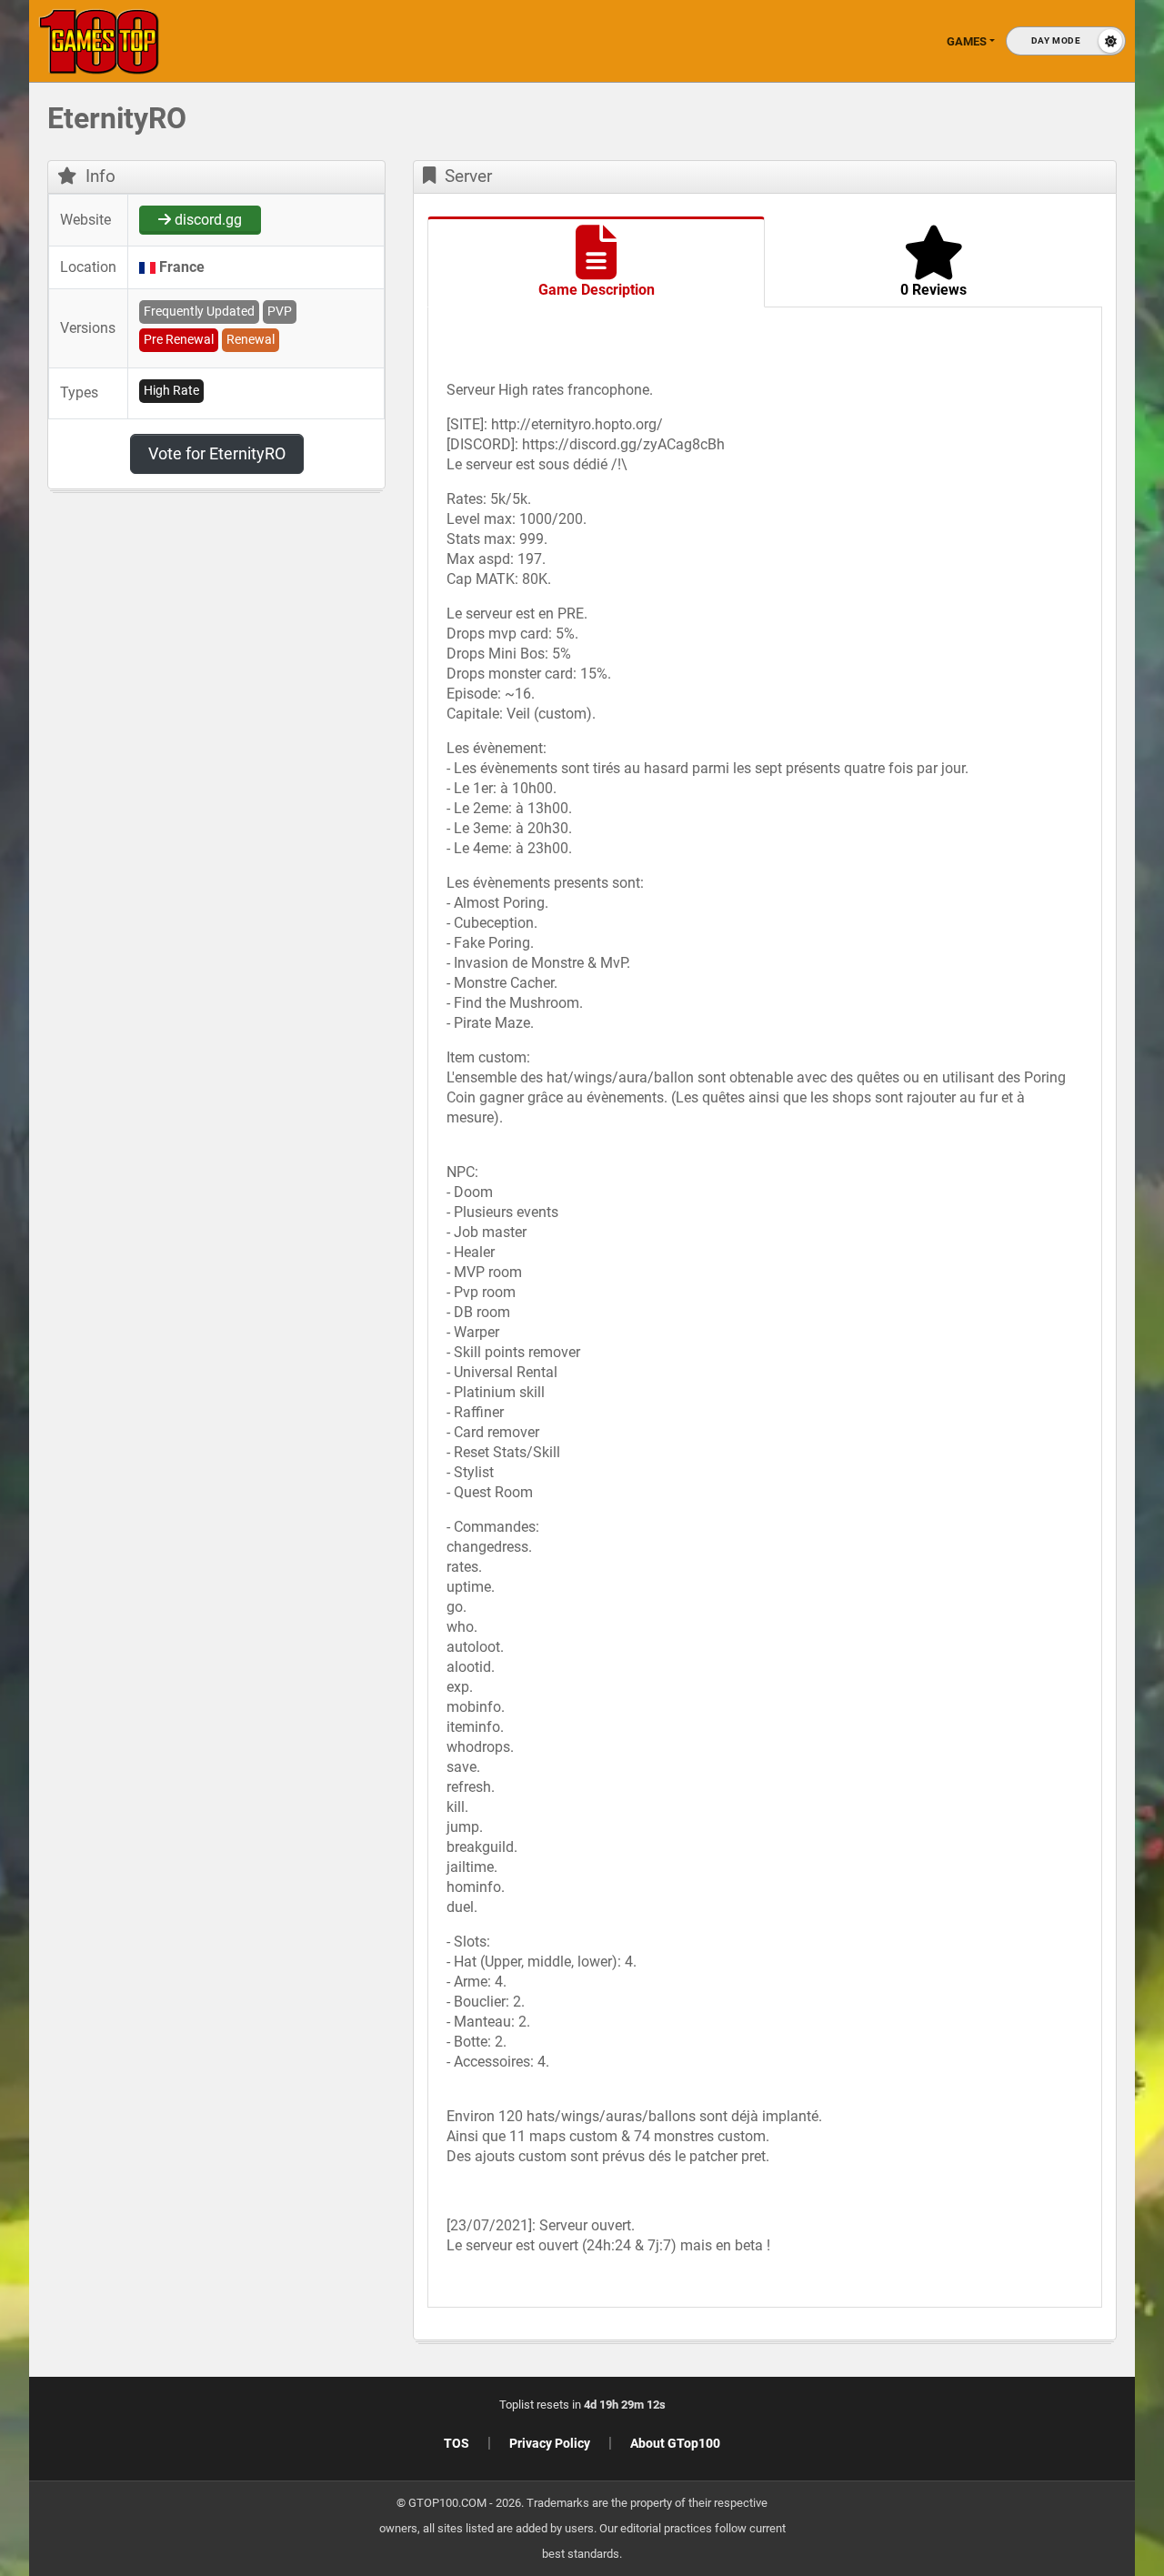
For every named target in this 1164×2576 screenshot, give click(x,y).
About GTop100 (675, 2443)
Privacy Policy (550, 2443)
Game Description (597, 290)
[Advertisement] (1009, 382)
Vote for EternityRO (217, 453)
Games (967, 41)
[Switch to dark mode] (1066, 41)
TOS (457, 2443)
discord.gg (206, 220)
